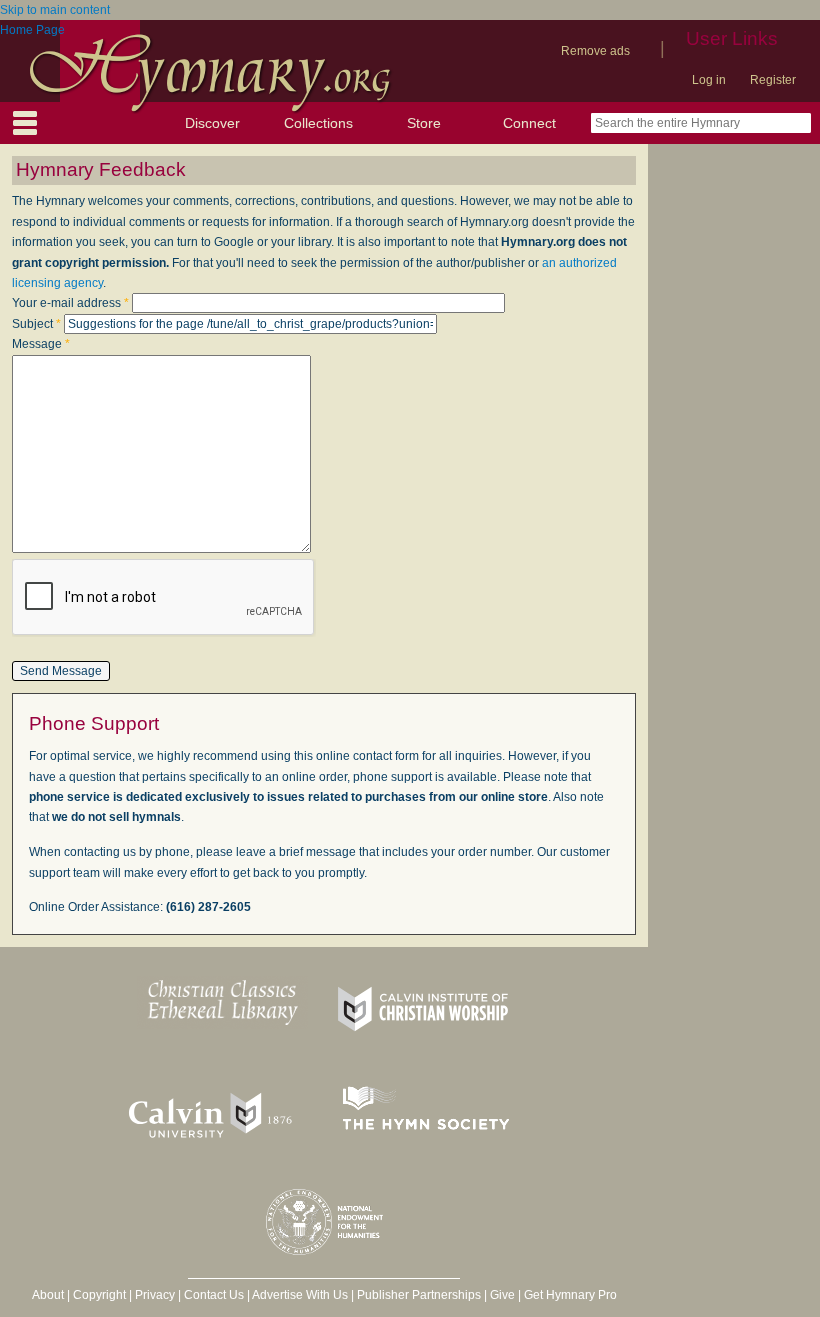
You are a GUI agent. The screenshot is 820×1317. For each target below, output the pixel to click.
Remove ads (595, 51)
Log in (709, 80)
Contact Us (214, 1295)
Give (502, 1295)
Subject (36, 324)
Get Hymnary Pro (570, 1295)
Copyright (99, 1295)
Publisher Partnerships (419, 1295)
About (48, 1295)
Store (424, 123)
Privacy (155, 1295)
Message (41, 344)
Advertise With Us (300, 1295)
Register (773, 80)
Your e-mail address (70, 303)
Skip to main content (55, 10)
